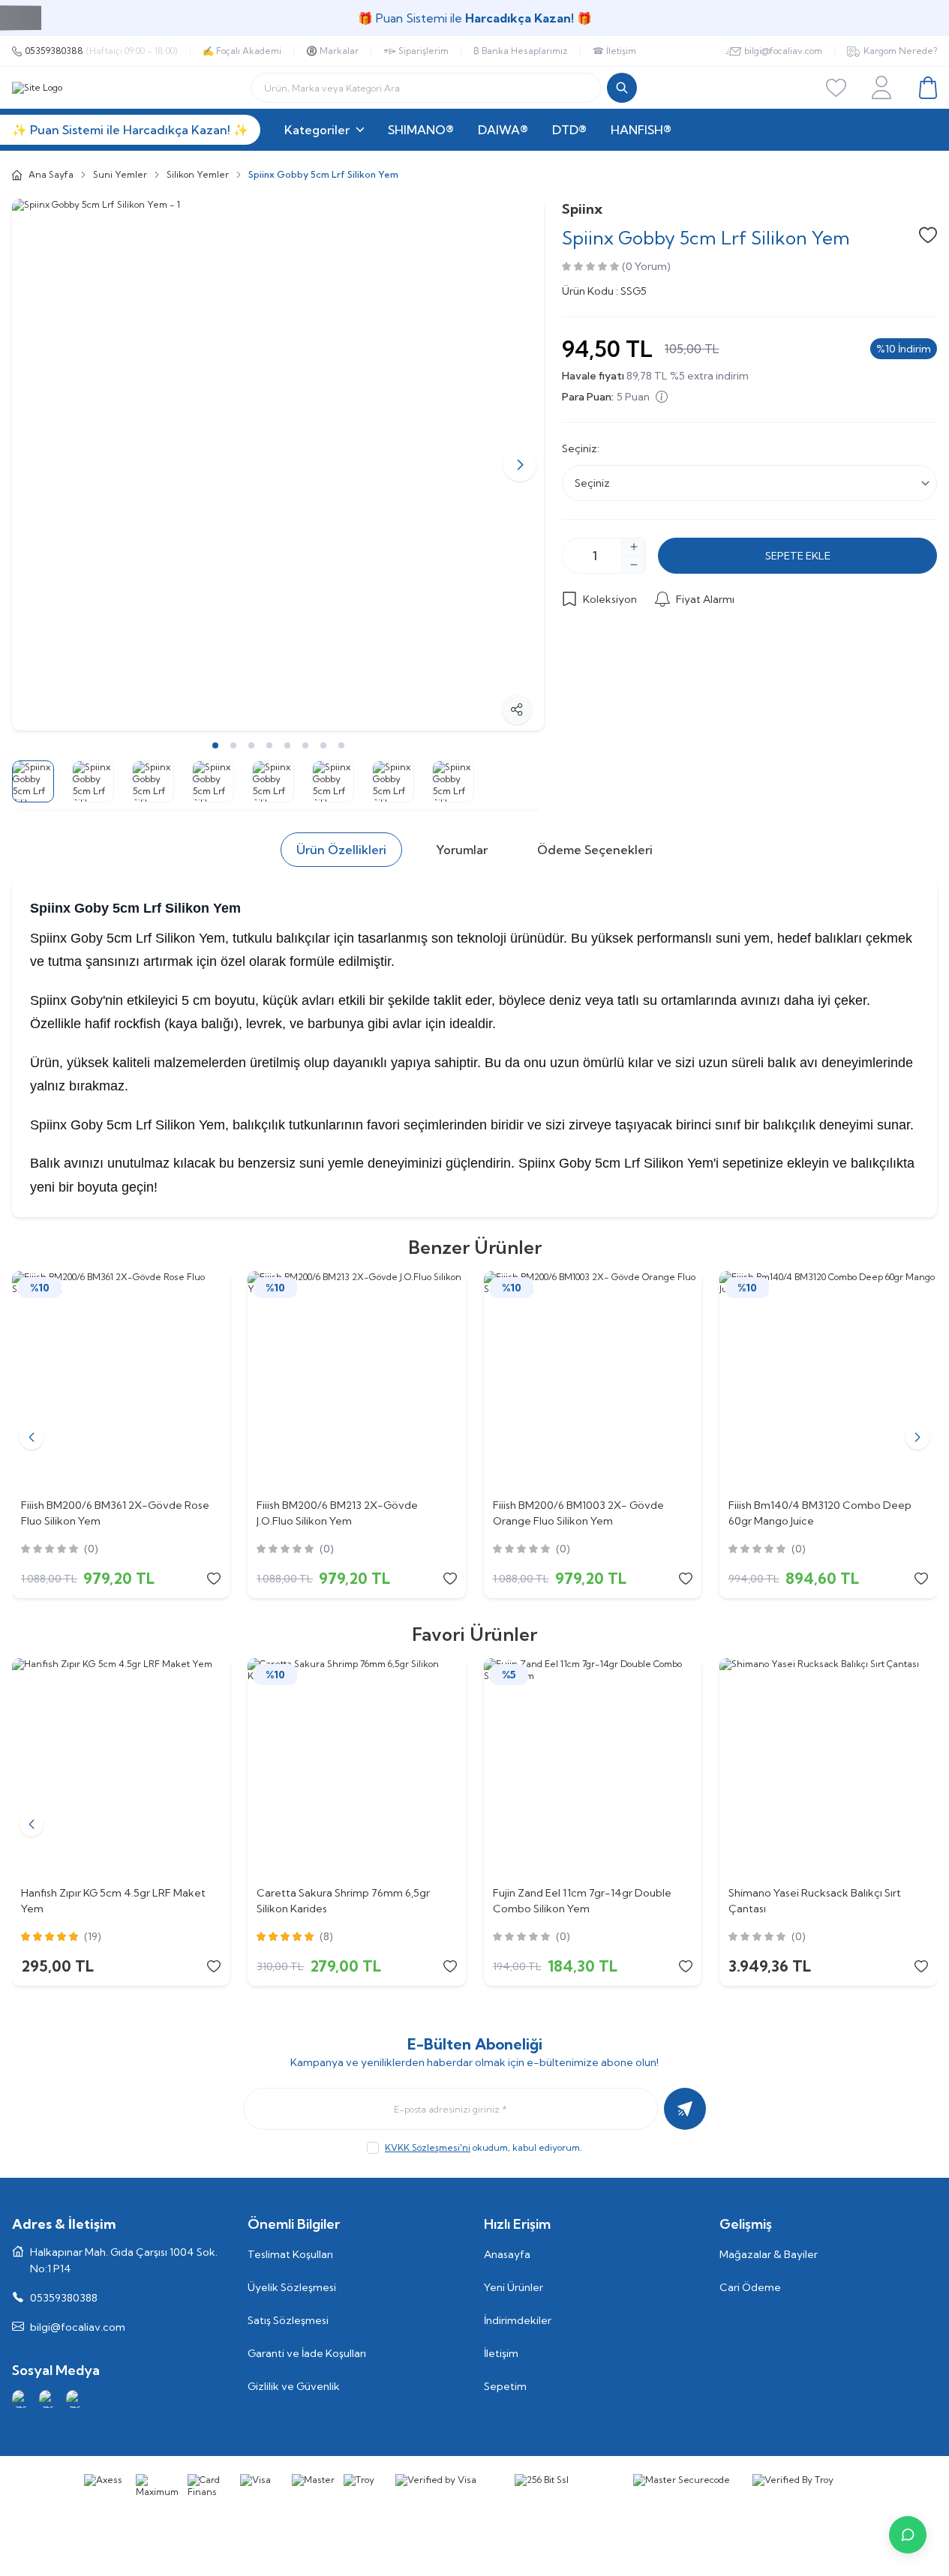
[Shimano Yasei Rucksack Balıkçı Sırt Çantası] (828, 1767)
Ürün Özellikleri (341, 850)
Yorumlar (462, 850)
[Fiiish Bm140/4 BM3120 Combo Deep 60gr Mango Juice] (828, 1380)
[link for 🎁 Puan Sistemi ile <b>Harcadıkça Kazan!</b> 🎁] (474, 18)
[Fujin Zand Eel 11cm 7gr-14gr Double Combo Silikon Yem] (593, 1767)
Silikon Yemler (198, 174)
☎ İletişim (614, 51)
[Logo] (37, 88)
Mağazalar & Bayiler (769, 2254)
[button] (36, 465)
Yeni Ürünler (514, 2287)
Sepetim (505, 2386)
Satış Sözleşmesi (288, 2320)
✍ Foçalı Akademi (242, 51)
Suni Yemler (120, 174)
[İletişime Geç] (908, 2535)
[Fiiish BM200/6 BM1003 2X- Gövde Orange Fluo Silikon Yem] (593, 1380)
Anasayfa (507, 2254)
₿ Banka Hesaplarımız (521, 51)
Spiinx (582, 209)
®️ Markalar (332, 51)
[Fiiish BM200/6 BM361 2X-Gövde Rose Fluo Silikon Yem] (121, 1380)
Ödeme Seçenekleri (595, 850)
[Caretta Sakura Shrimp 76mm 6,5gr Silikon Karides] (356, 1767)
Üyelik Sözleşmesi (292, 2287)
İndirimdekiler (518, 2320)
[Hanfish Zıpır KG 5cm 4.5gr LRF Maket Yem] (121, 1767)
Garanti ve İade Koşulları (307, 2353)
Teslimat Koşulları (290, 2254)
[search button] (622, 88)
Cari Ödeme (750, 2287)
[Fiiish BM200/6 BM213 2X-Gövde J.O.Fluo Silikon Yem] (356, 1380)
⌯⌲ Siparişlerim (416, 51)
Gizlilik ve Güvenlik (294, 2386)
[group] (278, 465)
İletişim (501, 2353)
